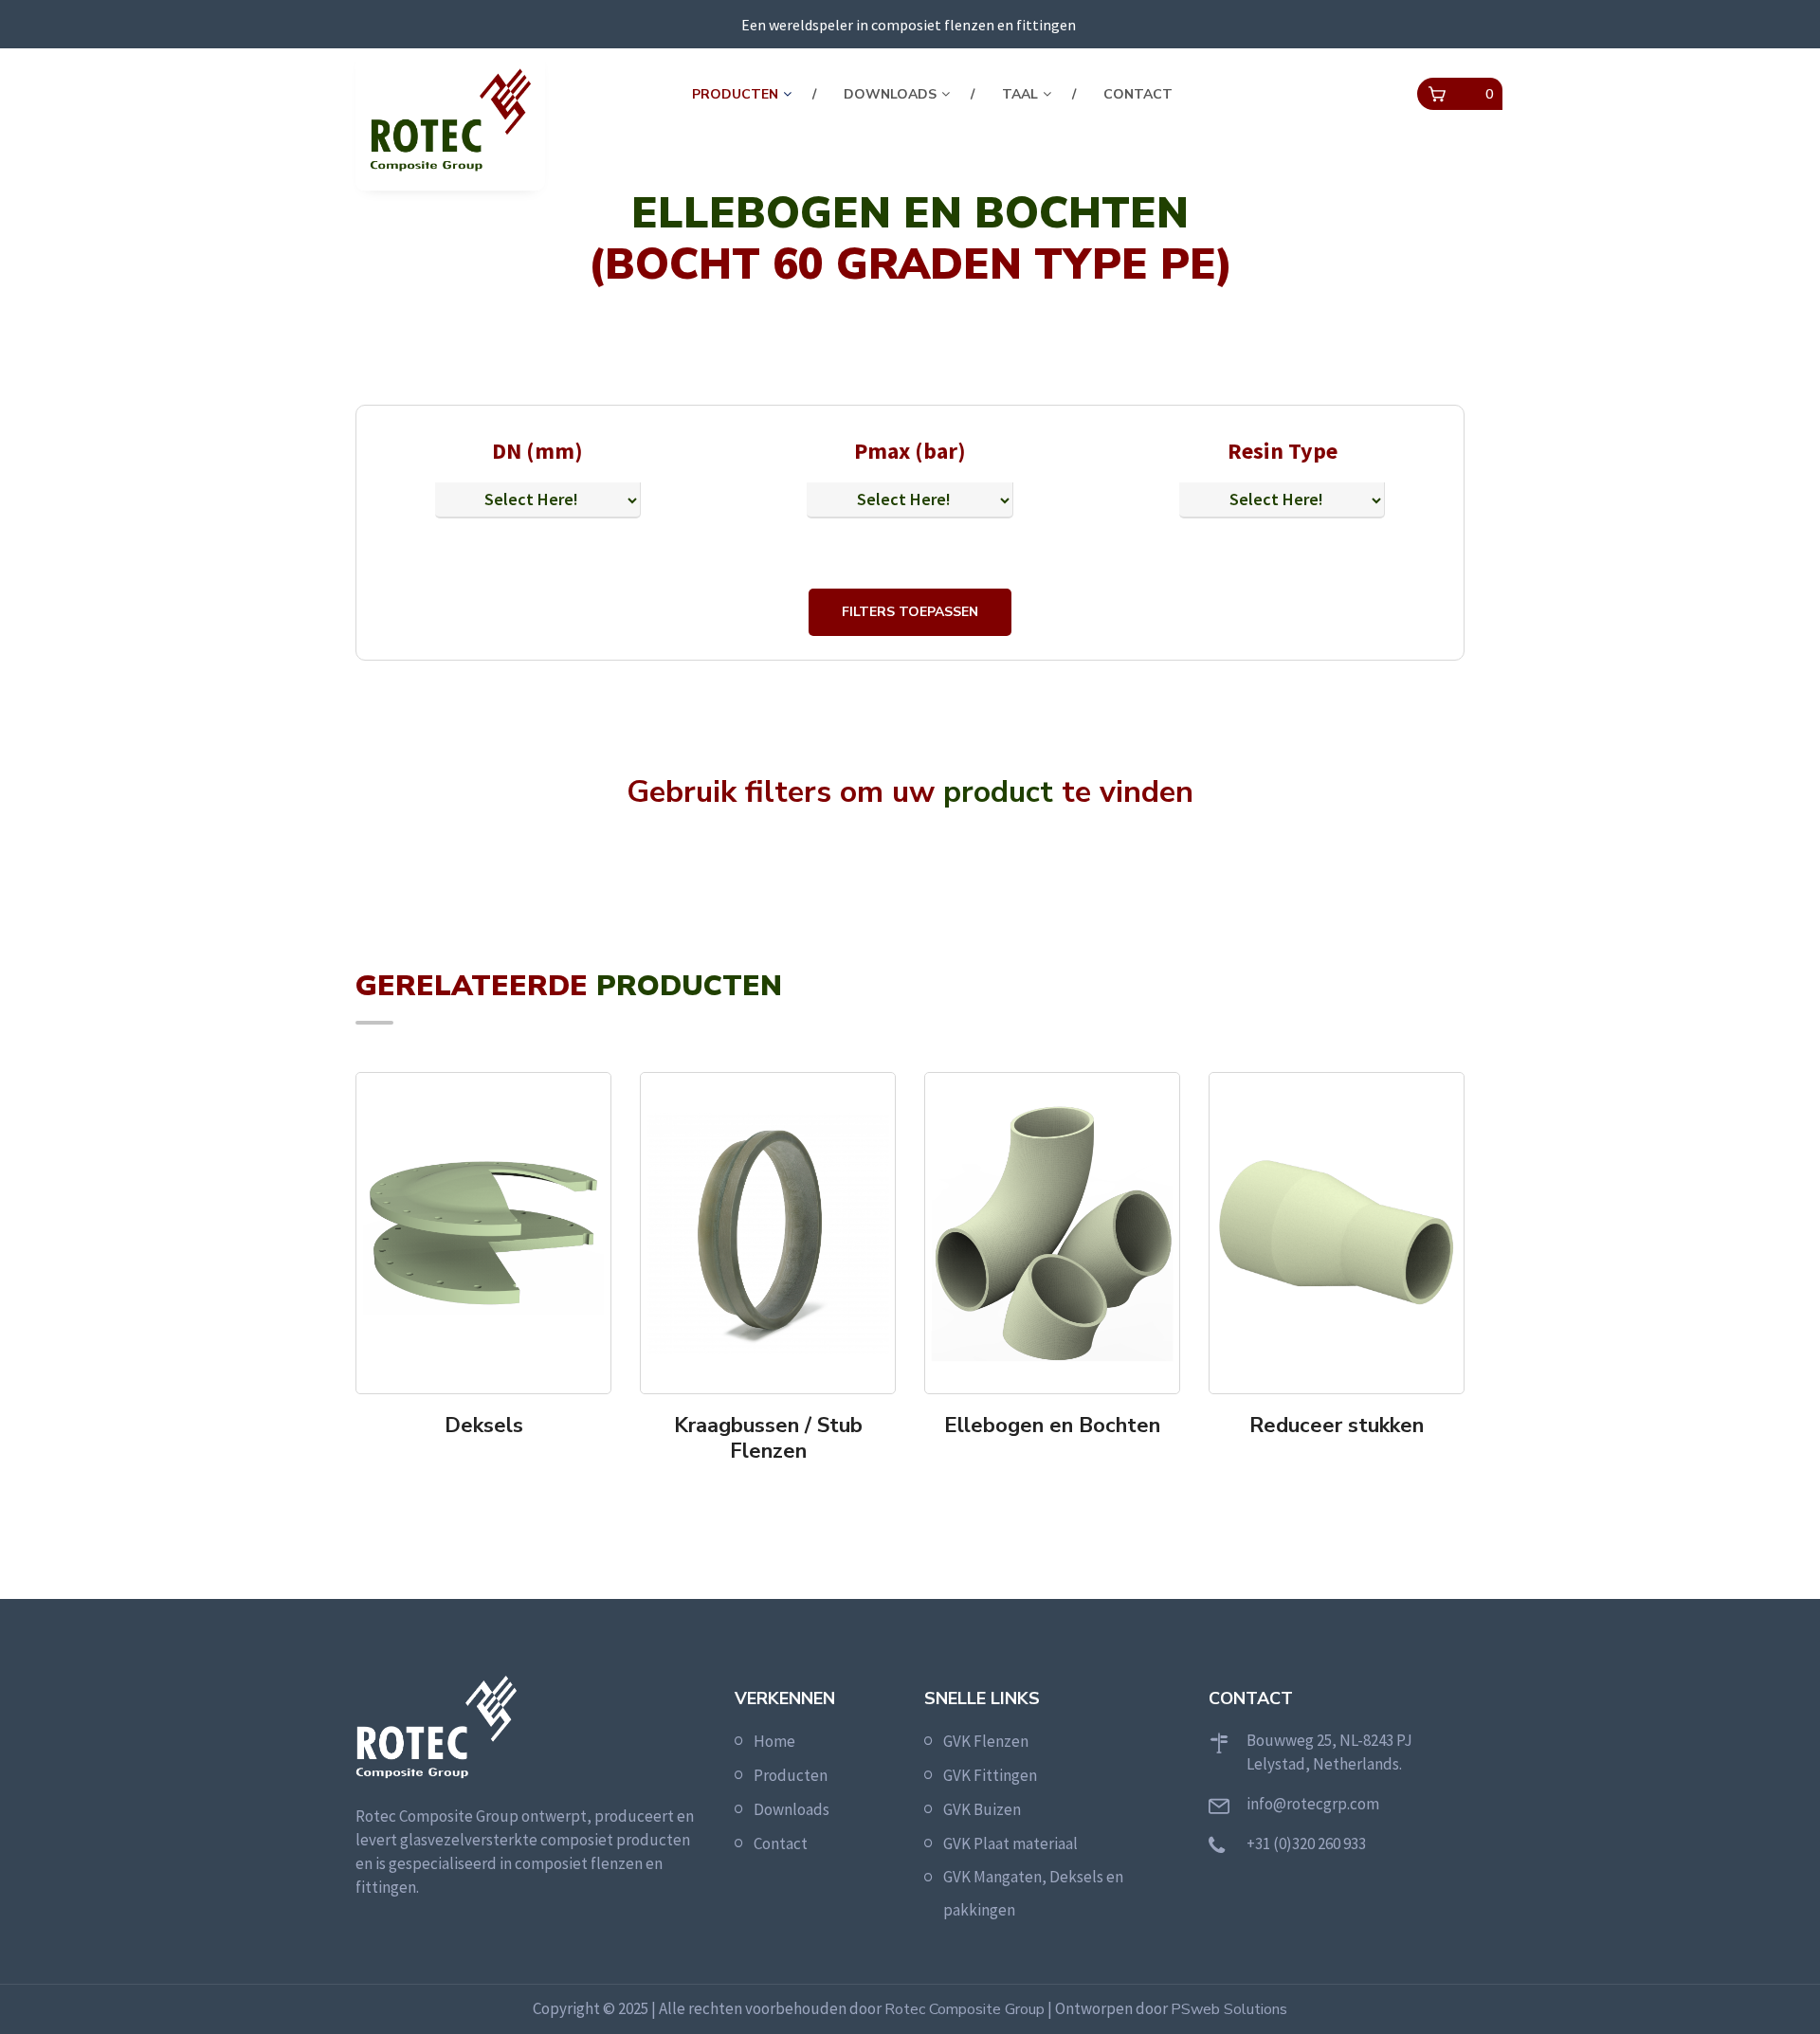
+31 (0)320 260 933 (1306, 1843)
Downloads (890, 94)
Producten (735, 94)
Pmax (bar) (910, 451)
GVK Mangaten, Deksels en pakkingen (1033, 1893)
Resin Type (1283, 451)
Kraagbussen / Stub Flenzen (768, 1438)
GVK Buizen (982, 1809)
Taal (1020, 94)
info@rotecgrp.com (1313, 1804)
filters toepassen (910, 612)
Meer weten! (490, 1464)
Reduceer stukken (1337, 1426)
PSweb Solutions (1229, 2009)
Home (774, 1741)
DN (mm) (537, 451)
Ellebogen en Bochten (1052, 1426)
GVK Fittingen (990, 1775)
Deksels (484, 1426)
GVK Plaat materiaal (1010, 1843)
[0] (1437, 95)
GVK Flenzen (986, 1741)
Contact (1138, 94)
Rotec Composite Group (965, 2009)
